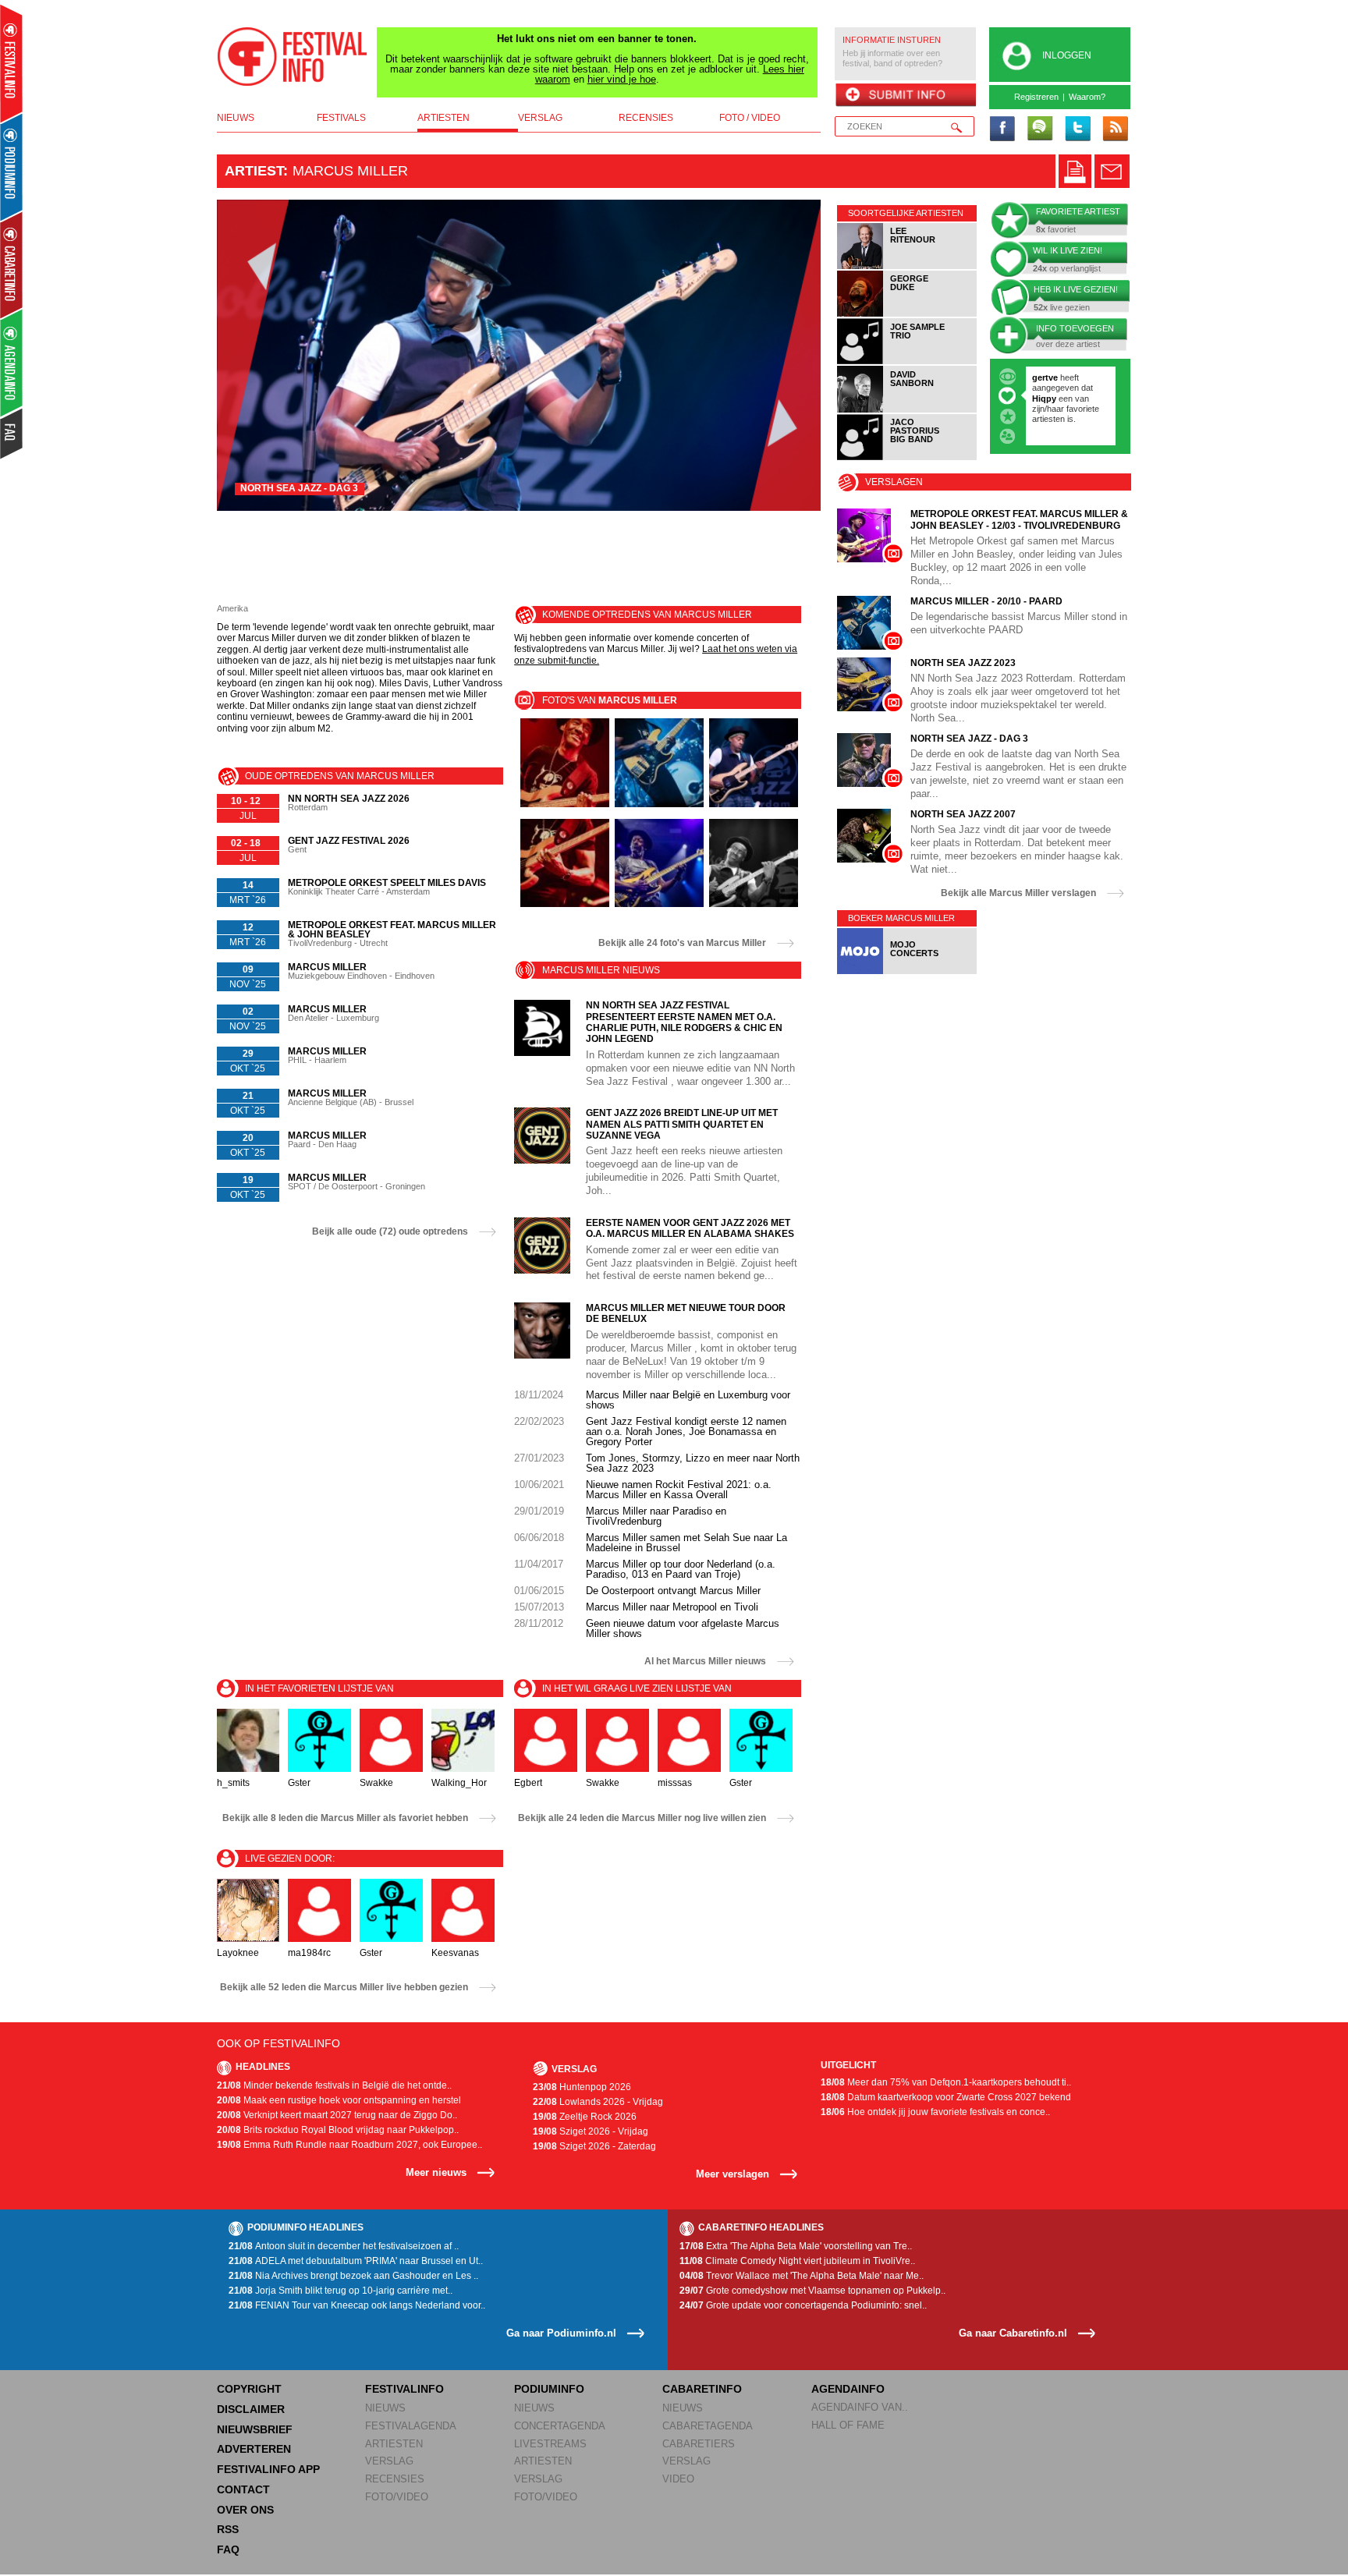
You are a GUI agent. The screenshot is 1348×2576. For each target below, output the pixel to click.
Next (785, 355)
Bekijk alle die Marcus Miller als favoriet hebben (345, 1818)
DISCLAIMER (251, 2409)
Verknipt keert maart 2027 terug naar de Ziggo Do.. (337, 2115)
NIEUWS (385, 2408)
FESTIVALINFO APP (268, 2469)
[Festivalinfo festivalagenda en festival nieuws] (11, 64)
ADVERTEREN (254, 2449)
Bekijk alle (682, 943)
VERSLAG (389, 2461)
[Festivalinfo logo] (293, 57)
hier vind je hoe (622, 79)
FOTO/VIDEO (397, 2497)
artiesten (443, 118)
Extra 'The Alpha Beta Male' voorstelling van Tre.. (796, 2246)
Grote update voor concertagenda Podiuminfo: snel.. (803, 2305)
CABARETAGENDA (708, 2426)
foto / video (750, 118)
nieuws (236, 118)
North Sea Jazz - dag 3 (299, 488)
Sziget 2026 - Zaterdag (594, 2146)
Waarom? (1087, 97)
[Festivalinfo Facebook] (1002, 129)
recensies (646, 118)
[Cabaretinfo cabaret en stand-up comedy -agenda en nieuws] (11, 264)
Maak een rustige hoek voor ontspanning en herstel (339, 2100)
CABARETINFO (702, 2389)
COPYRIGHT (249, 2389)
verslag (540, 118)
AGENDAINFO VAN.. (860, 2407)
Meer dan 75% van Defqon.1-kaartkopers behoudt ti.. (946, 2082)
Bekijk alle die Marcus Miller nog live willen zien (642, 1818)
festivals (341, 118)
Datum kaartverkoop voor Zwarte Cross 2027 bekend (946, 2097)
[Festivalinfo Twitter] (1077, 129)
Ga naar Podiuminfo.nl (561, 2333)
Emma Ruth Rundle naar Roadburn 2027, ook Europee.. (349, 2145)
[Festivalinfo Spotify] (1040, 129)
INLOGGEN (1067, 55)
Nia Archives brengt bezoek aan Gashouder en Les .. (353, 2276)
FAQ (228, 2549)
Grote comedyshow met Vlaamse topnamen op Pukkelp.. (812, 2291)
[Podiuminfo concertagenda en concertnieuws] (12, 167)
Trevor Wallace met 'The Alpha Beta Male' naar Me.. (802, 2276)
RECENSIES (395, 2479)
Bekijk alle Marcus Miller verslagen (1018, 893)
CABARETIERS (699, 2444)
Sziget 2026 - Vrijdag (591, 2131)
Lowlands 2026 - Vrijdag (598, 2102)
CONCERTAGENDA (560, 2426)
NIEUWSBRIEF (255, 2429)
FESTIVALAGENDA (411, 2426)
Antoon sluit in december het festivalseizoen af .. (344, 2246)
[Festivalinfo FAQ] (12, 434)
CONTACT (243, 2489)
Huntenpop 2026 (582, 2087)
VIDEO (678, 2479)
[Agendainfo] (12, 363)
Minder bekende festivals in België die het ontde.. (334, 2085)
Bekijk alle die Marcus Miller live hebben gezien (344, 1987)
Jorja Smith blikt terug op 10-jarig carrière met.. (341, 2291)
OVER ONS (245, 2510)
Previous (253, 355)
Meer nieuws (436, 2172)
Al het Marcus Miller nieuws (705, 1661)
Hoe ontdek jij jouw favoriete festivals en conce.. (935, 2112)
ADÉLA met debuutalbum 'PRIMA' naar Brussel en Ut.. (356, 2261)
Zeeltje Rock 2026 (585, 2117)
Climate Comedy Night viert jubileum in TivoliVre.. (797, 2261)
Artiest (254, 171)
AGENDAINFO (848, 2389)
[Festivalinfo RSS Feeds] (1115, 129)
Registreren (1036, 97)
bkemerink (1054, 377)
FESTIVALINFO (404, 2389)
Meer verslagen (733, 2174)
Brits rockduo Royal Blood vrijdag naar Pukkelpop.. (338, 2130)
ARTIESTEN (394, 2444)
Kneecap (1051, 429)
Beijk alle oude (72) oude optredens (390, 1231)
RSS (228, 2529)
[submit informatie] (905, 96)
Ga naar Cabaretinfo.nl (1013, 2333)
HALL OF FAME (848, 2425)
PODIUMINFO (549, 2389)
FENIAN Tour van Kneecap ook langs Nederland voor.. (357, 2305)
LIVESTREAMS (550, 2444)
